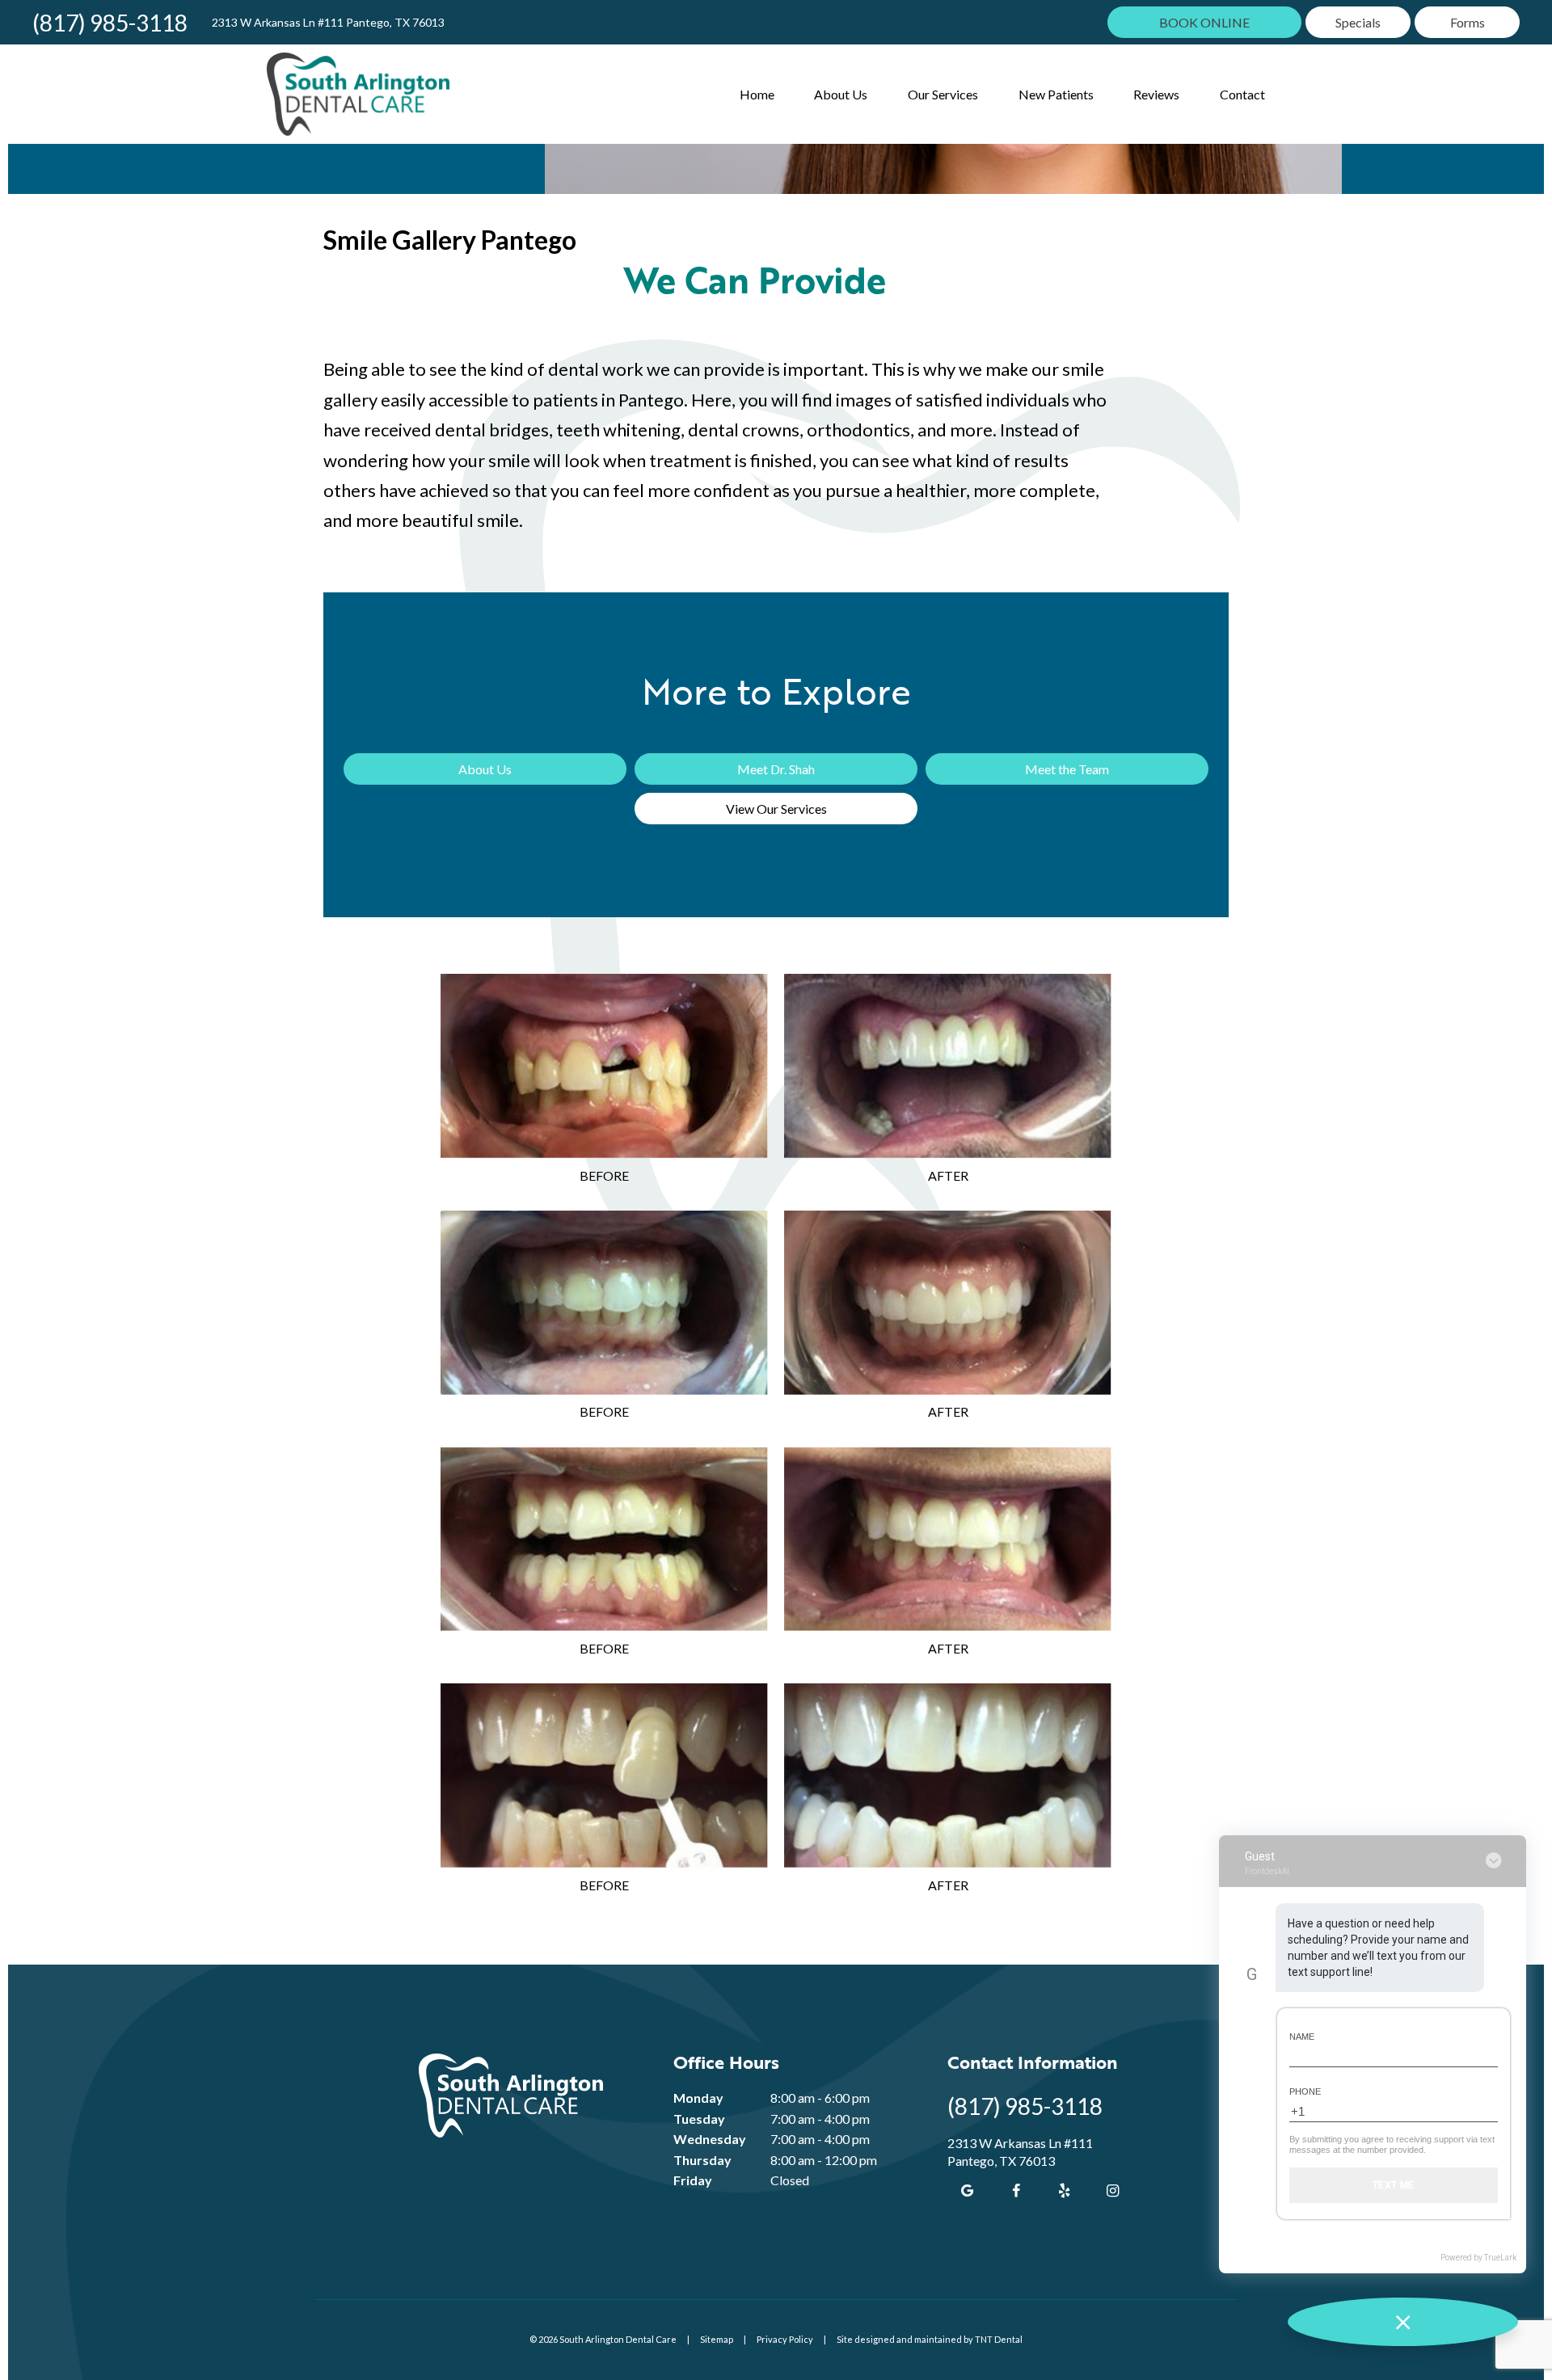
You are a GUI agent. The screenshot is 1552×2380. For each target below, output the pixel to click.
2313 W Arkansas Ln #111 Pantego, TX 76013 (328, 23)
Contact (1242, 94)
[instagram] (1113, 2190)
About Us (841, 94)
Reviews (1156, 94)
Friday (693, 2180)
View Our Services (776, 809)
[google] (968, 2190)
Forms (1468, 22)
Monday (698, 2098)
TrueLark (1500, 2258)
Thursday (702, 2160)
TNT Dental (999, 2339)
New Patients (1056, 94)
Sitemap (717, 2339)
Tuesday (699, 2119)
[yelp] (1065, 2190)
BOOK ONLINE (1204, 22)
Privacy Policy (785, 2339)
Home (757, 94)
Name (1302, 2037)
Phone (1305, 2091)
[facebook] (1016, 2190)
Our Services (943, 94)
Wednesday (710, 2139)
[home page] (358, 94)
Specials (1358, 22)
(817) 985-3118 (110, 23)
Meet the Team (1067, 769)
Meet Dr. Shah (776, 769)
